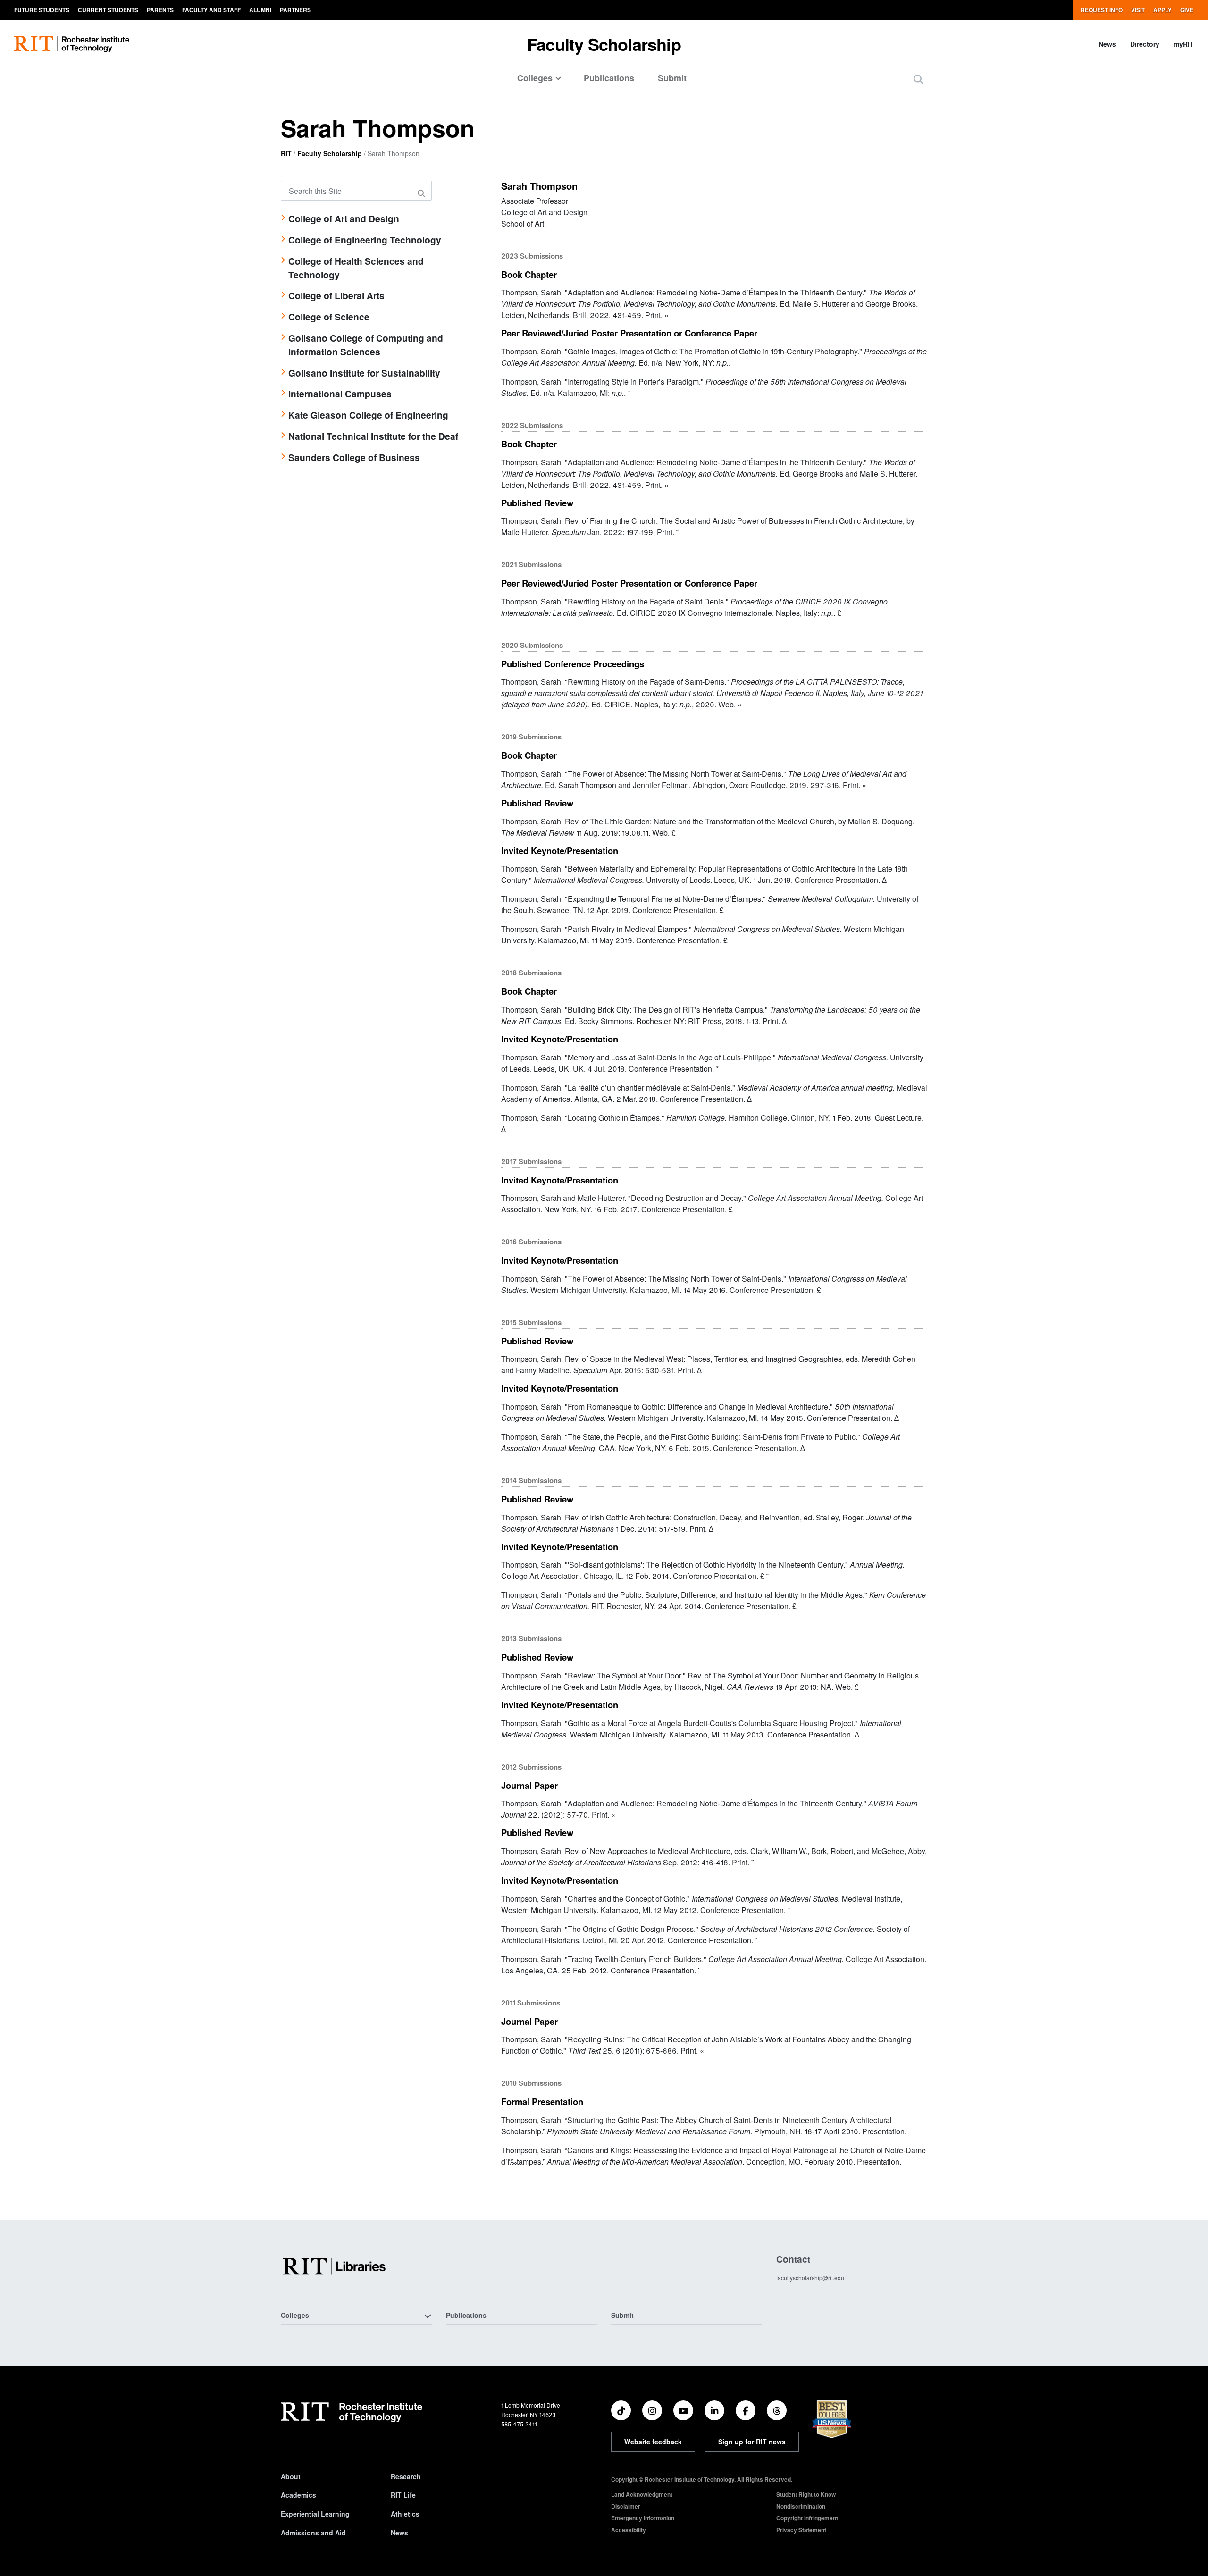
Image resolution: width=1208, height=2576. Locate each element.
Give (1187, 10)
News (1107, 44)
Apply (1162, 10)
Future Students (42, 10)
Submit (672, 78)
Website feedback (653, 2442)
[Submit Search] (423, 193)
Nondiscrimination (801, 2506)
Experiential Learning (315, 2514)
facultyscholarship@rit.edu (810, 2278)
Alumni (260, 10)
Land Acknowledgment (642, 2494)
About (291, 2476)
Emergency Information (643, 2518)
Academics (298, 2495)
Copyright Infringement (807, 2518)
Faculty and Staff (211, 10)
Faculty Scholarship (604, 44)
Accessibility (629, 2530)
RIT (286, 153)
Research (406, 2476)
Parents (160, 10)
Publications (609, 78)
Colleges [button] (295, 2315)
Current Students (108, 10)
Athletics (405, 2514)
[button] (919, 79)
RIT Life (403, 2495)
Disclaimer (626, 2506)
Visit (1138, 10)
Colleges (535, 78)
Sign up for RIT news (752, 2442)
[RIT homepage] (72, 44)
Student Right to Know (806, 2494)
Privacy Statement (801, 2530)
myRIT (1184, 44)
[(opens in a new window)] (621, 2410)
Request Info (1102, 10)
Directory (1145, 44)
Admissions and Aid (313, 2533)
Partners (295, 10)
